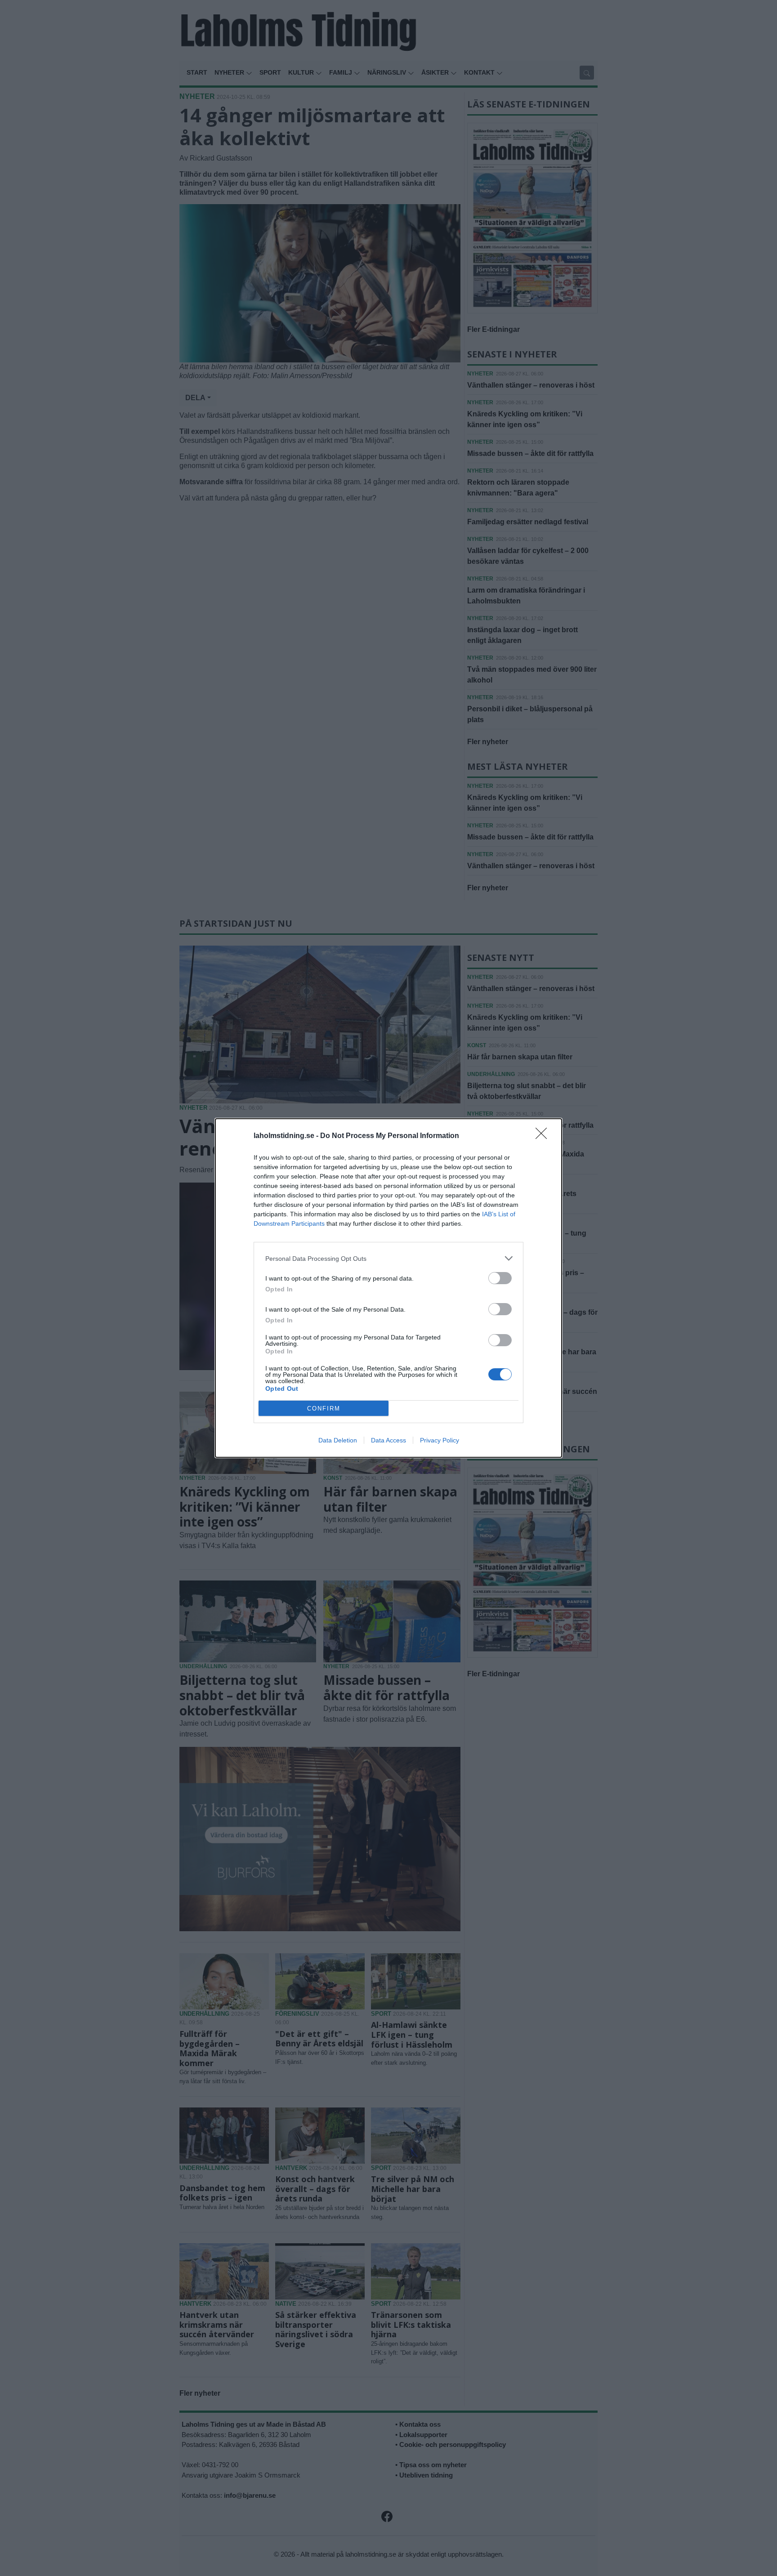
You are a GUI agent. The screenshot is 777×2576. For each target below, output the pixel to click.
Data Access (388, 1440)
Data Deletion (338, 1440)
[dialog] (388, 1288)
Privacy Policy (440, 1440)
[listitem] (388, 1258)
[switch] (500, 1278)
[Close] (544, 1136)
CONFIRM (324, 1409)
